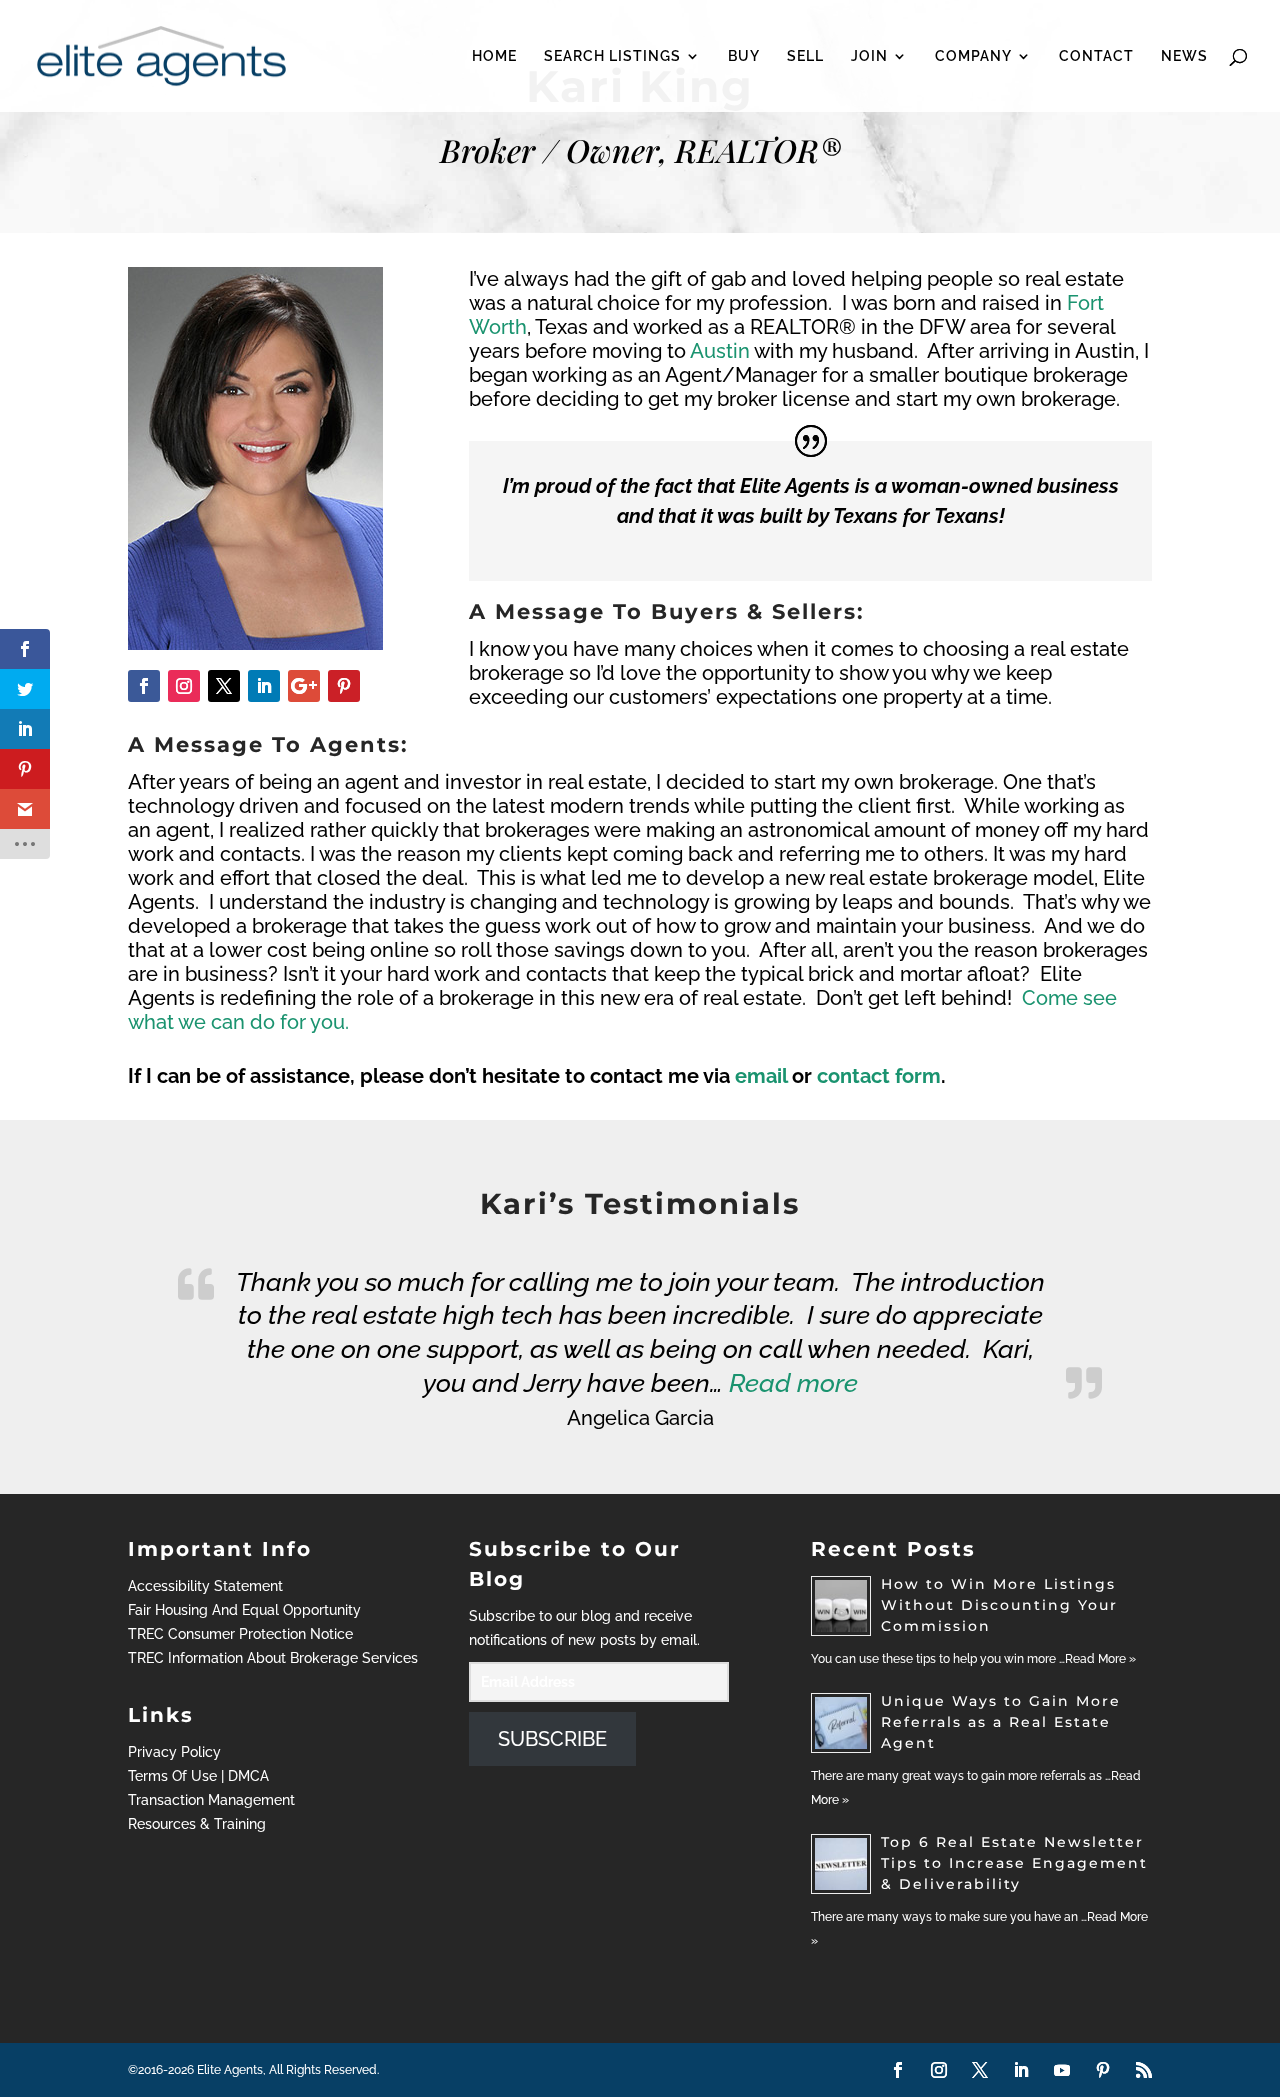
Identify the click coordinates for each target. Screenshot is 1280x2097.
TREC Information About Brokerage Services (273, 1658)
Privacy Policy (174, 1752)
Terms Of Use (172, 1776)
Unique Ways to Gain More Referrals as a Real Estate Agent (1001, 1722)
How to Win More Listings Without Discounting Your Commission (999, 1605)
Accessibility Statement (205, 1586)
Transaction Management (211, 1800)
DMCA (248, 1776)
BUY (744, 56)
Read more (793, 1383)
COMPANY (973, 56)
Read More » (1100, 1659)
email (761, 1076)
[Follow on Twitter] (224, 686)
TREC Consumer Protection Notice (240, 1634)
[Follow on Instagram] (184, 686)
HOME (494, 56)
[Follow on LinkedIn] (264, 686)
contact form (879, 1076)
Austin (720, 351)
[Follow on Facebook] (144, 686)
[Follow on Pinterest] (344, 686)
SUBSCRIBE (552, 1739)
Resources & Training (197, 1824)
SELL (805, 56)
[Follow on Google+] (304, 686)
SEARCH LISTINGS (612, 56)
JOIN (869, 56)
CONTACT (1096, 56)
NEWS (1184, 56)
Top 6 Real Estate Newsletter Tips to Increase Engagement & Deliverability (1014, 1863)
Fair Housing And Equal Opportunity (244, 1610)
